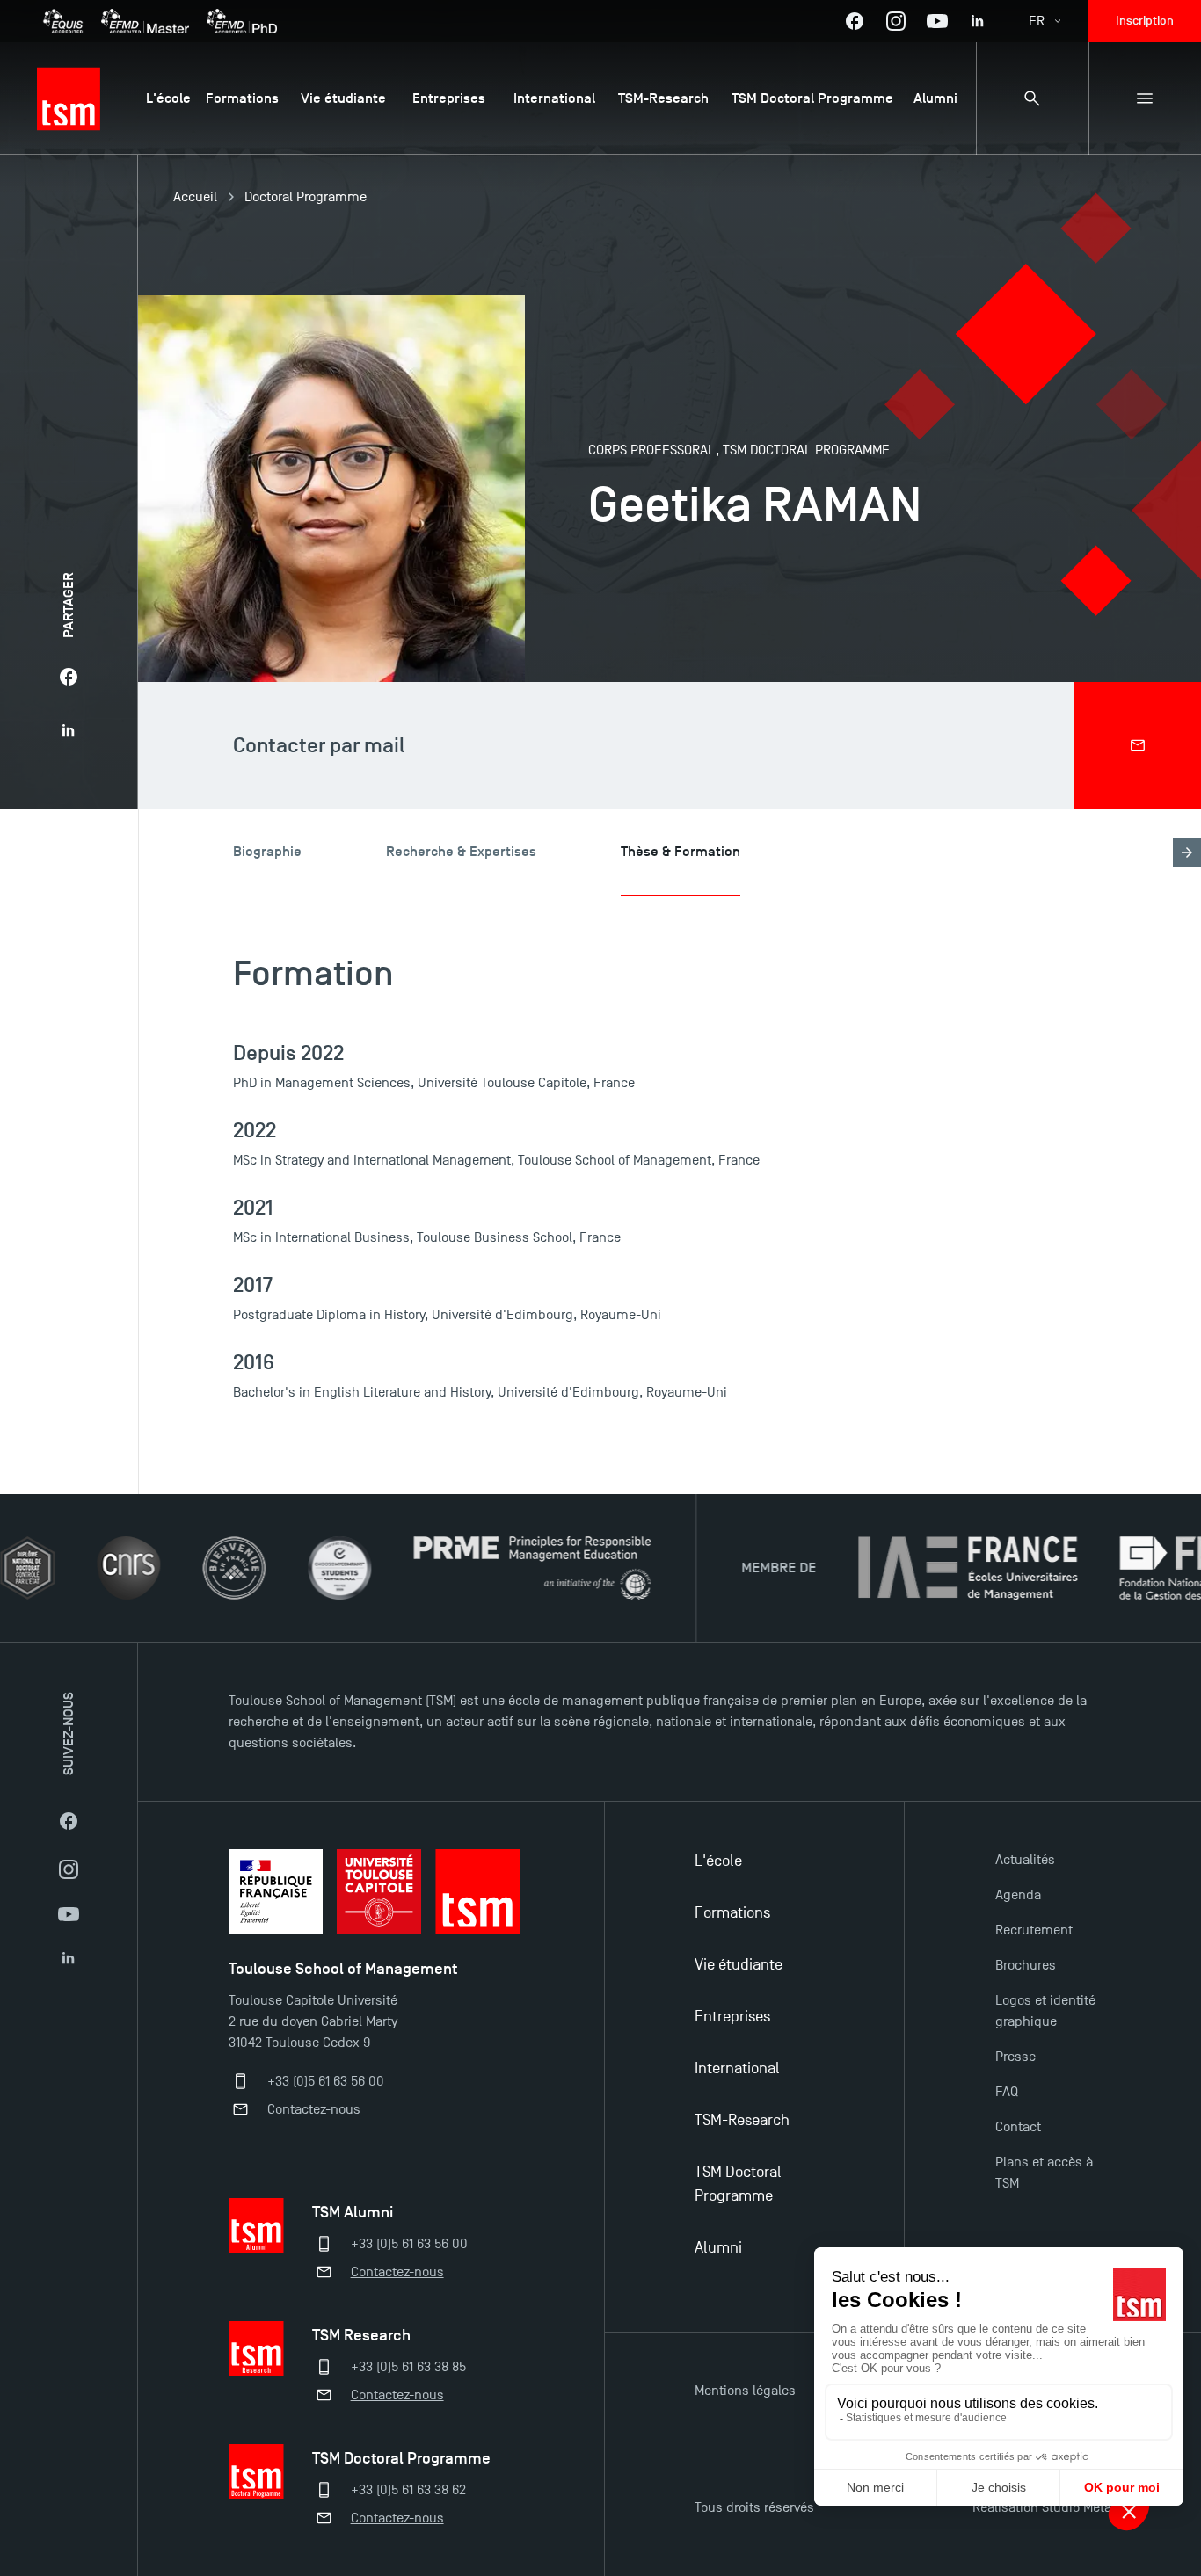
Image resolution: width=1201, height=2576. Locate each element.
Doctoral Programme (306, 197)
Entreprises (732, 2017)
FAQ (1007, 2092)
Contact (1018, 2127)
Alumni (718, 2248)
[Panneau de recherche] (1032, 98)
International (737, 2068)
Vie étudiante (739, 1965)
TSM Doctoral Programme (738, 2184)
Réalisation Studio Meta (1042, 2507)
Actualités (1025, 1860)
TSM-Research (742, 2120)
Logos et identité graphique (1045, 2011)
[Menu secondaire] (1145, 98)
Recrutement (1034, 1930)
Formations (732, 1913)
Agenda (1018, 1895)
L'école (718, 1861)
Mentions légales (745, 2391)
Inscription (1145, 21)
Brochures (1026, 1965)
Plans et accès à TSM (1044, 2173)
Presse (1015, 2057)
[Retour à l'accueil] (69, 98)
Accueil (195, 197)
